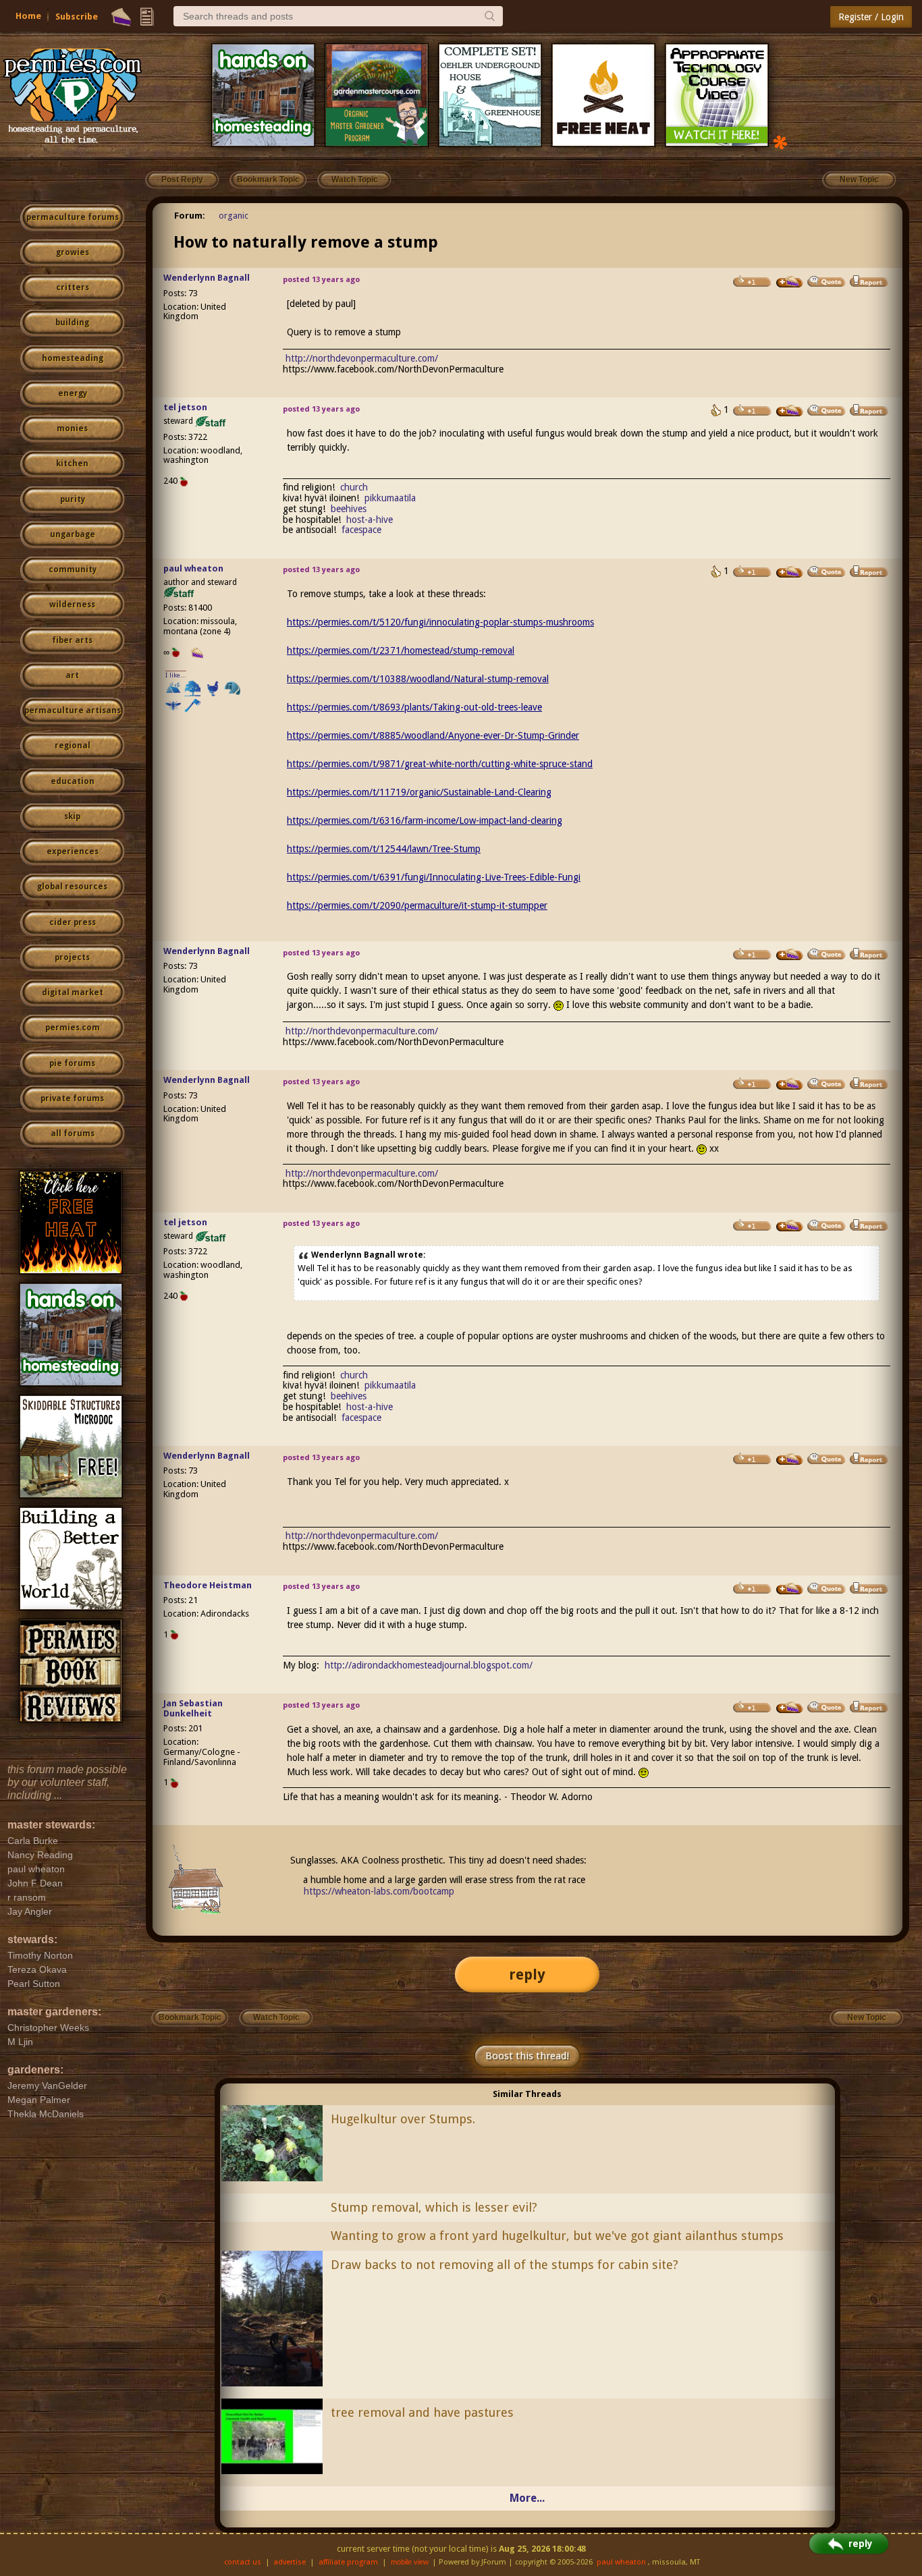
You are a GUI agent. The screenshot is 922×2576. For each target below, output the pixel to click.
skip (72, 816)
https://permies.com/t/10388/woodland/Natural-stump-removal (418, 679)
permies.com (73, 1028)
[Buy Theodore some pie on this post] (790, 1589)
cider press (73, 922)
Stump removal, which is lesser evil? (434, 2207)
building (72, 323)
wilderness (72, 605)
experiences (73, 851)
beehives (349, 509)
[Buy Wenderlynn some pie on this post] (790, 282)
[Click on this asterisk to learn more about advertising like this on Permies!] (780, 141)
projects (72, 957)
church (354, 487)
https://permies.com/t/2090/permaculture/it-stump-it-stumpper (417, 905)
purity (73, 499)
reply (527, 1975)
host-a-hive (370, 520)
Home (28, 16)
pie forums (72, 1063)
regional (73, 746)
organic (234, 216)
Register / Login (871, 17)
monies (72, 428)
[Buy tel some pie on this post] (790, 411)
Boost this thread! (527, 2056)
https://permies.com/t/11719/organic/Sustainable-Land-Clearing (419, 792)
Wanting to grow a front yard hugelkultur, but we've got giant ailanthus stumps (557, 2236)
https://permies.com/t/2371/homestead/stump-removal (401, 650)
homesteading (73, 358)
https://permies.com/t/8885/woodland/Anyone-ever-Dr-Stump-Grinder (433, 735)
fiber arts (72, 640)
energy (73, 393)
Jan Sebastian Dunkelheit (193, 1708)
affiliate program (348, 2562)
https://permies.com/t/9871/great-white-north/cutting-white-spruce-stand (440, 764)
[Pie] (121, 17)
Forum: (190, 216)
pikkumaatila (390, 498)
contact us (243, 2562)
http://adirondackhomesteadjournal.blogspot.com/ (429, 1665)
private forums (72, 1098)
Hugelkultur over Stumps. (403, 2119)
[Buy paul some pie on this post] (790, 572)
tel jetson (185, 407)
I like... (176, 675)
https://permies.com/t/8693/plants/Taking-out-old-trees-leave (414, 707)
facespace (361, 530)
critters (73, 287)
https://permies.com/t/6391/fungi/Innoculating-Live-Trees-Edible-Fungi (434, 877)
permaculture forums (73, 217)
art (72, 675)
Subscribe (77, 17)
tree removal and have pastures (422, 2412)
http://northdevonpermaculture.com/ (362, 358)
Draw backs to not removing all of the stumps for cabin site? (505, 2265)
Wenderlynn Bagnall (207, 278)
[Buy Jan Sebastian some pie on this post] (790, 1708)
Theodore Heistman (208, 1585)
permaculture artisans (73, 710)
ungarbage (73, 534)
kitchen (72, 464)
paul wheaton (193, 568)
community (73, 569)
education (73, 781)
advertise (290, 2562)
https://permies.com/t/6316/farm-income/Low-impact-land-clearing (425, 820)
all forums (73, 1133)
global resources (72, 887)
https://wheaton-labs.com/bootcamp (379, 1891)
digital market (73, 992)
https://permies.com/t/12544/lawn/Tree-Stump (384, 849)
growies (73, 252)
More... (527, 2498)
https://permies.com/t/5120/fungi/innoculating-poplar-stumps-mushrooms (440, 622)
